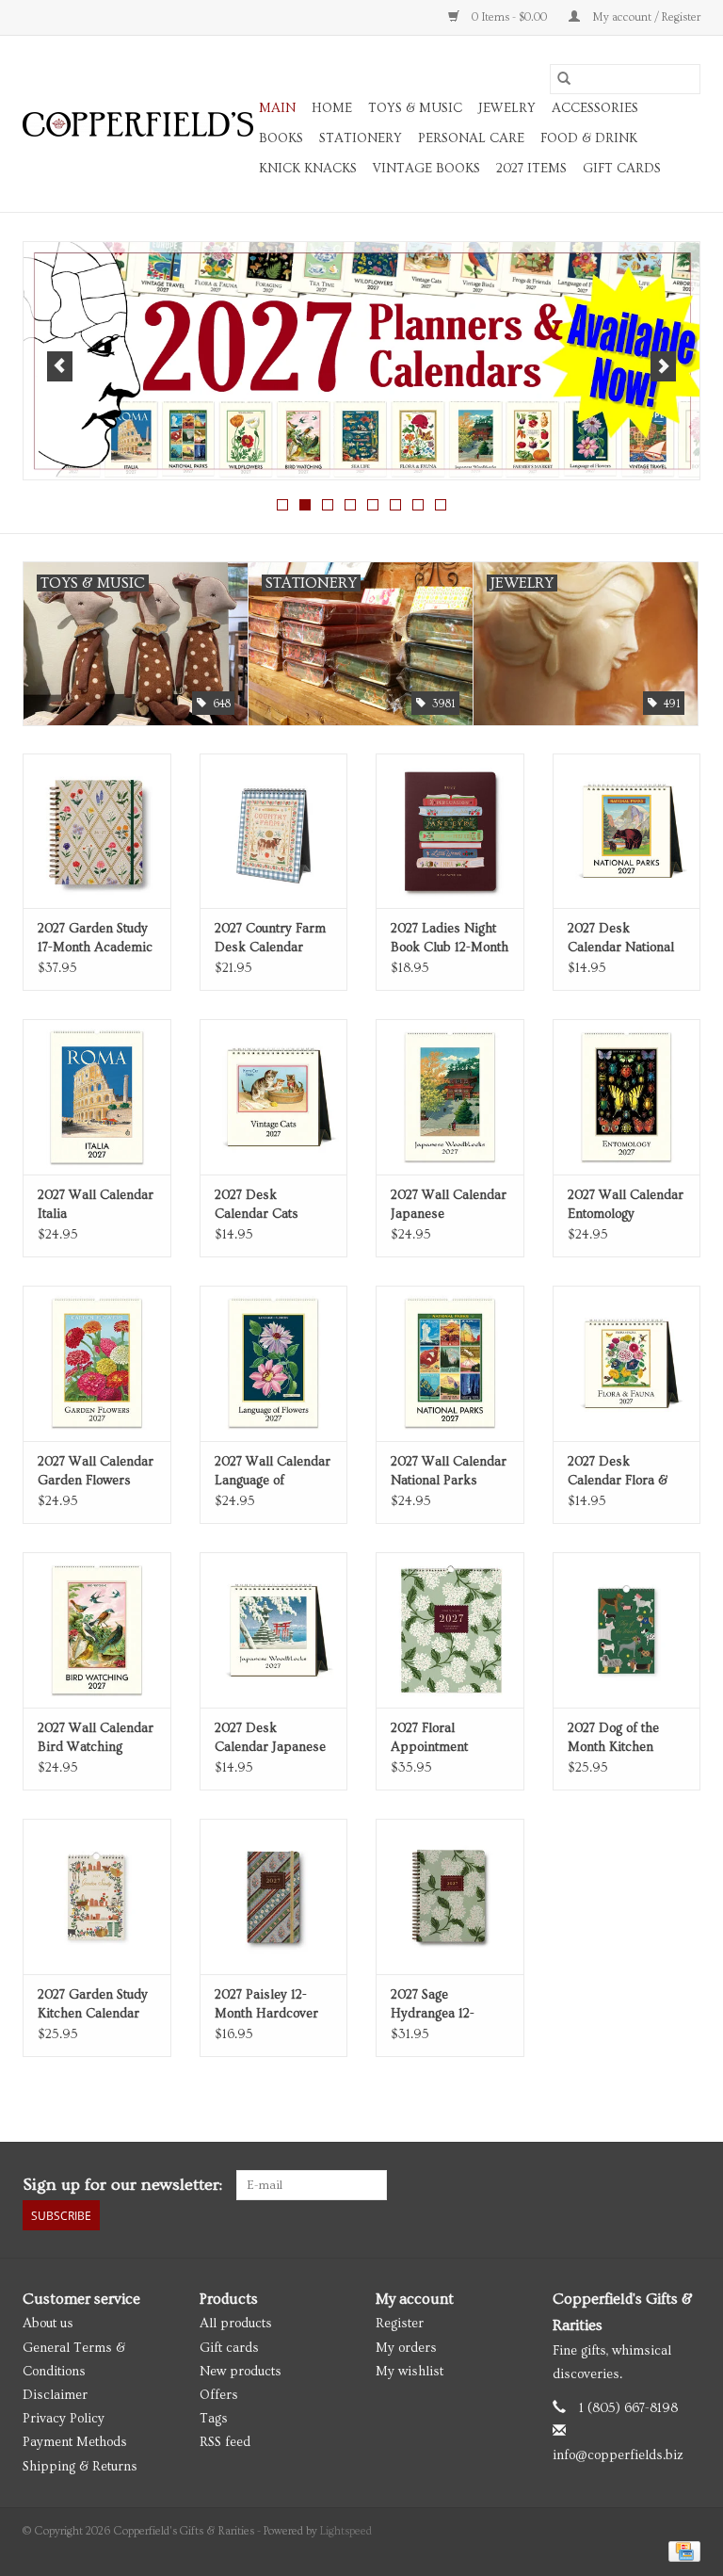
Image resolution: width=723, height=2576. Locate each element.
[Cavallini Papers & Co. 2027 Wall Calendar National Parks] (450, 1363)
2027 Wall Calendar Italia (96, 1205)
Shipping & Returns (80, 2467)
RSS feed (225, 2442)
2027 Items (531, 169)
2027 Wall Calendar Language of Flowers (273, 1472)
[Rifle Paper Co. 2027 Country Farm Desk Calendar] (274, 831)
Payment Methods (75, 2442)
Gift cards (622, 169)
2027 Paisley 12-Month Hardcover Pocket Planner (266, 2005)
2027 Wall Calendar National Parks (449, 1471)
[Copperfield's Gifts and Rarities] (138, 124)
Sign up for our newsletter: (122, 2185)
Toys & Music (415, 108)
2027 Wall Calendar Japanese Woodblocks (449, 1206)
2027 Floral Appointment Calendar (429, 1739)
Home (332, 108)
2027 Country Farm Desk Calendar (270, 938)
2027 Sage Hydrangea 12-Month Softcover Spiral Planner (438, 2005)
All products (236, 2324)
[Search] (564, 79)
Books (281, 138)
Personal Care (471, 138)
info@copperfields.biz (618, 2455)
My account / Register (645, 17)
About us (48, 2324)
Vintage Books (426, 169)
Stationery (361, 138)
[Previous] (60, 366)
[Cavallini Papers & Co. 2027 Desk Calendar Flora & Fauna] (627, 1363)
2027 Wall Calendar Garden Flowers (96, 1471)
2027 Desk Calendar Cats (257, 1205)
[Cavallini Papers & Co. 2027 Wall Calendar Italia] (97, 1097)
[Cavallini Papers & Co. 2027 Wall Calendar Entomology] (627, 1097)
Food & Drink (589, 138)
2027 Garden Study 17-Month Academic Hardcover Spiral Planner (95, 939)
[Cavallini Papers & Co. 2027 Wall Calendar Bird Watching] (97, 1630)
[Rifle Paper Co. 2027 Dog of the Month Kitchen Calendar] (627, 1630)
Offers (219, 2395)
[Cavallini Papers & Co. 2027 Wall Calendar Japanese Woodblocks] (450, 1097)
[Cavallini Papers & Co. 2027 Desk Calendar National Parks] (627, 831)
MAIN (277, 108)
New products (241, 2372)
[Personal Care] (361, 361)
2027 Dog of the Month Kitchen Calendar (613, 1739)
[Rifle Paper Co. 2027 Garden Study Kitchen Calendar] (97, 1896)
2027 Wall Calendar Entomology (626, 1205)
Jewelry (507, 108)
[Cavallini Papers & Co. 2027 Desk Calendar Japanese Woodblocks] (274, 1630)
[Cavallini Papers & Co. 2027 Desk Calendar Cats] (274, 1097)
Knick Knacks (308, 169)
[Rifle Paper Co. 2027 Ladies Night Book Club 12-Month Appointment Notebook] (450, 831)
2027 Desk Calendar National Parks (621, 939)
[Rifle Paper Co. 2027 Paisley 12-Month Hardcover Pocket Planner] (274, 1896)
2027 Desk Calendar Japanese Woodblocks (270, 1739)
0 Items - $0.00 (509, 17)
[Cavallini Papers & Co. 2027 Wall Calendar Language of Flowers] (274, 1363)
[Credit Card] (681, 2549)
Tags (214, 2419)
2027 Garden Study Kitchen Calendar (93, 2004)
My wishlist (410, 2372)
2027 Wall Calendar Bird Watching (96, 1738)
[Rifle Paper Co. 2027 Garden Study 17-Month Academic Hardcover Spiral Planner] (97, 831)
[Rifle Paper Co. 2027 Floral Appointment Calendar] (450, 1630)
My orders (406, 2348)
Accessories (595, 108)
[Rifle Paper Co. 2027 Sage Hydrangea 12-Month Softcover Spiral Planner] (450, 1896)
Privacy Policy (64, 2419)
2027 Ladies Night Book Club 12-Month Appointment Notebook (450, 939)
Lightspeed (346, 2531)
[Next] (663, 366)
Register (400, 2324)
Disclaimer (55, 2395)
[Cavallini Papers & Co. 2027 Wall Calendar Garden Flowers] (97, 1363)
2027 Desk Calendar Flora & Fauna (618, 1472)
